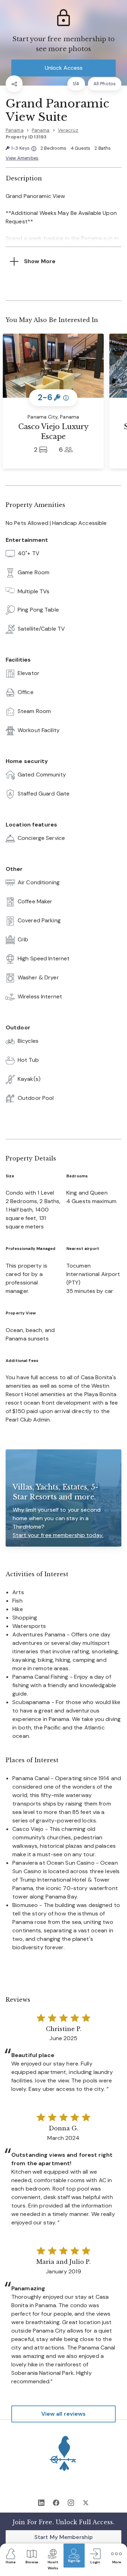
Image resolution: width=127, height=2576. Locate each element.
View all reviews (64, 2414)
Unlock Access (64, 68)
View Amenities (22, 158)
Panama (15, 130)
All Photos (105, 84)
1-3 (24, 148)
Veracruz (68, 130)
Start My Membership (64, 2537)
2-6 (53, 398)
